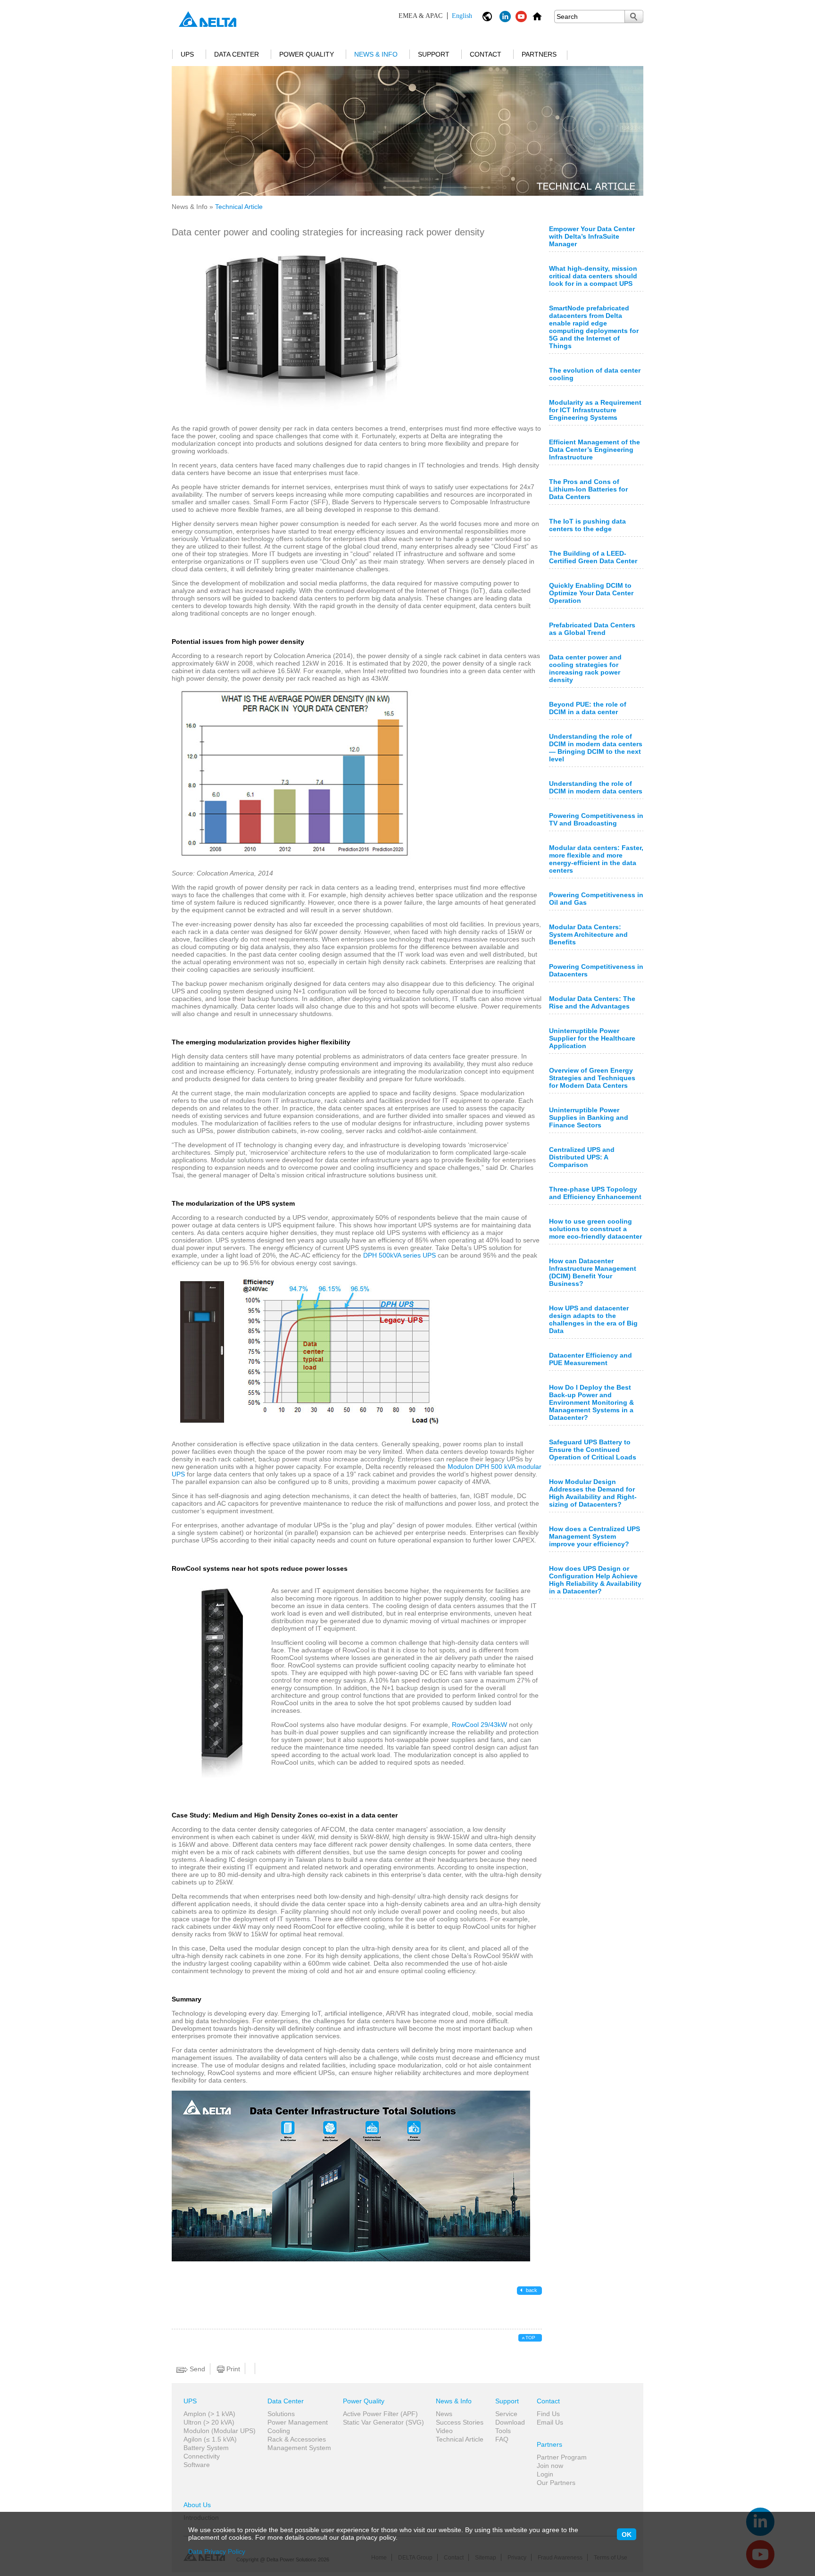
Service (506, 2414)
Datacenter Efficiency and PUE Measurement (590, 1359)
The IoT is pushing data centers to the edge (587, 525)
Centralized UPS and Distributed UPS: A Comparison (582, 1157)
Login (545, 2474)
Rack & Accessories (297, 2439)
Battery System (206, 2448)
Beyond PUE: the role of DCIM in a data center (588, 708)
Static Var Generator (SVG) (383, 2422)
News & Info (376, 54)
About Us (197, 2505)
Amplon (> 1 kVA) (209, 2414)
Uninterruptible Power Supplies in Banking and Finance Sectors (589, 1117)
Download (510, 2422)
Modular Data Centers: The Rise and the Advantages (592, 1002)
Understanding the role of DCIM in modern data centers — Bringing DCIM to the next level (596, 748)
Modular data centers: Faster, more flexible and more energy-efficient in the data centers (596, 859)
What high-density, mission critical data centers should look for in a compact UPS (593, 276)
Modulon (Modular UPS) (220, 2431)
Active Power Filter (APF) (380, 2414)
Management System (299, 2448)
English (435, 16)
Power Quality (307, 54)
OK (627, 2534)
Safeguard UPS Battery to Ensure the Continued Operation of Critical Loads (593, 1450)
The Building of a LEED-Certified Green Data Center (593, 557)
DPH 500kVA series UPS (399, 1255)
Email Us (550, 2422)
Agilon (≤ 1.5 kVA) (210, 2439)
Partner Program (562, 2457)
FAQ (502, 2439)
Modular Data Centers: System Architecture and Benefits (588, 934)
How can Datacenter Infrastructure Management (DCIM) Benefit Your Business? (593, 1272)
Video (444, 2431)
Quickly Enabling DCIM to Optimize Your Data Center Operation (591, 593)
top (530, 2338)
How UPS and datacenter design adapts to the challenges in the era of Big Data (593, 1319)
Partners (539, 54)
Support (434, 54)
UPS (187, 54)
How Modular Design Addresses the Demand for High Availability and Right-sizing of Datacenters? (593, 1493)
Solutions (281, 2414)
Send (196, 2369)
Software (197, 2465)
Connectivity (202, 2456)
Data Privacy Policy (217, 2551)
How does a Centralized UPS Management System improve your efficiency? (595, 1536)
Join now (550, 2466)
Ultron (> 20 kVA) (209, 2422)
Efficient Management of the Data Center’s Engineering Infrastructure (595, 450)
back (531, 2290)
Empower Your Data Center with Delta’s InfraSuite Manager (592, 236)
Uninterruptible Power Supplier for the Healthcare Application (592, 1038)
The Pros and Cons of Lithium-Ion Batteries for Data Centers (588, 489)
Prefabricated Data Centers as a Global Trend (592, 629)
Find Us (548, 2414)
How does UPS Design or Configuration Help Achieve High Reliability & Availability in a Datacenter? (595, 1580)
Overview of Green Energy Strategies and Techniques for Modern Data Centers (592, 1078)
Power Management (298, 2422)
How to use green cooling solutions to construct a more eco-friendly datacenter (595, 1229)
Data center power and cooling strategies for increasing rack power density (585, 668)
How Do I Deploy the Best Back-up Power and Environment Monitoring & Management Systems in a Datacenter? (591, 1402)
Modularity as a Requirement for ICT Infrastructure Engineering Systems (595, 410)
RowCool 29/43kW (479, 1725)
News (444, 2414)
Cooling (279, 2431)
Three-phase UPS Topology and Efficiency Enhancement (595, 1193)
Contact (486, 54)
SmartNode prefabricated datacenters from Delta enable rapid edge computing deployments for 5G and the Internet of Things (594, 327)
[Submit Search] (634, 17)
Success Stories (460, 2422)
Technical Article (460, 2439)
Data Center (237, 54)
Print (232, 2369)
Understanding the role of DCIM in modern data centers (596, 787)
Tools (503, 2431)
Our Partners (556, 2483)
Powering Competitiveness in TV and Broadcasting (596, 819)
